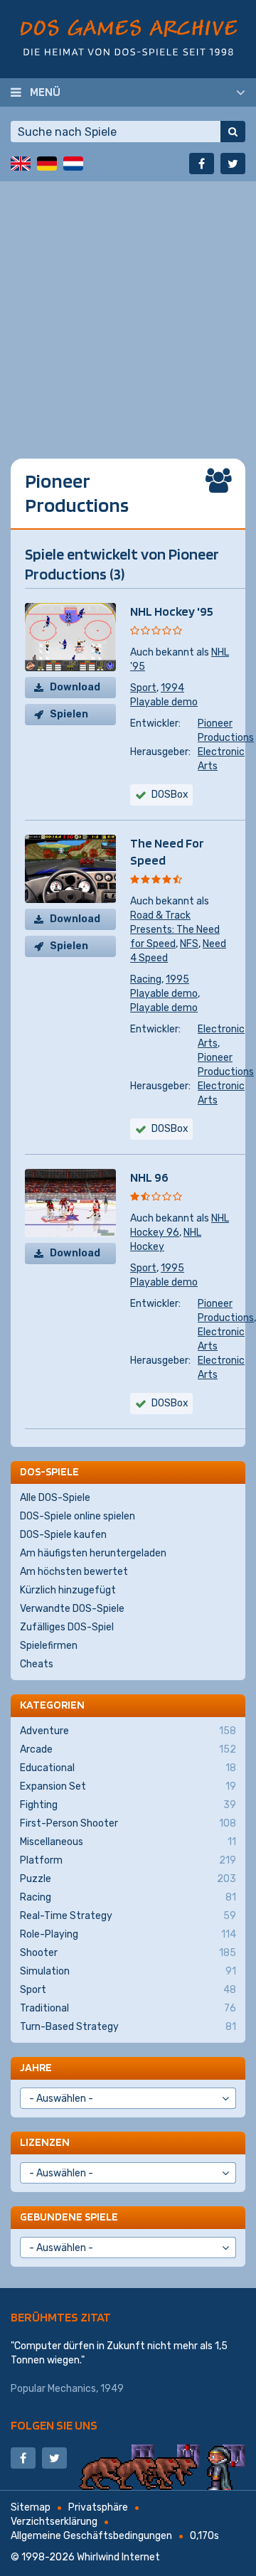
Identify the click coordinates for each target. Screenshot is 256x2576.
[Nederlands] (73, 164)
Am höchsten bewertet (74, 1572)
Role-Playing (128, 1934)
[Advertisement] (128, 309)
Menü (45, 92)
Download (75, 687)
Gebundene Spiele (69, 2217)
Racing (146, 979)
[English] (21, 164)
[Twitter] (233, 164)
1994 (172, 688)
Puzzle (128, 1879)
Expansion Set (128, 1786)
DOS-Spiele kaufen (63, 1535)
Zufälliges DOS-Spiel (67, 1627)
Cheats (37, 1664)
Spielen (69, 714)
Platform (128, 1860)
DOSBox (170, 1129)
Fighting (128, 1805)
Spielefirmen (49, 1646)
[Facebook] (202, 164)
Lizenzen (45, 2142)
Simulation (128, 1971)
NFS (189, 944)
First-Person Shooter (128, 1823)
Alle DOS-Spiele (55, 1498)
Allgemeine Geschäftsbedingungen (91, 2536)
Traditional (128, 2008)
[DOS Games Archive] (128, 37)
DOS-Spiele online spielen (78, 1516)
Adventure (128, 1731)
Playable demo (164, 702)
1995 (177, 979)
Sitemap (31, 2507)
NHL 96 (149, 1177)
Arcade (128, 1749)
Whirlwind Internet (118, 2557)
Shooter (128, 1953)
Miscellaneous (128, 1842)
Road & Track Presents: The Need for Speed (175, 930)
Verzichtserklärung (54, 2522)
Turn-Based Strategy (128, 2027)
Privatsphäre (98, 2507)
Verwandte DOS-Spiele (72, 1609)
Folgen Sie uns (54, 2425)
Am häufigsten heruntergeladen (93, 1553)
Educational (128, 1768)
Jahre (36, 2067)
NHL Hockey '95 (172, 611)
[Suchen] (233, 132)
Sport (143, 688)
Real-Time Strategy (128, 1916)
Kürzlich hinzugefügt (68, 1590)
